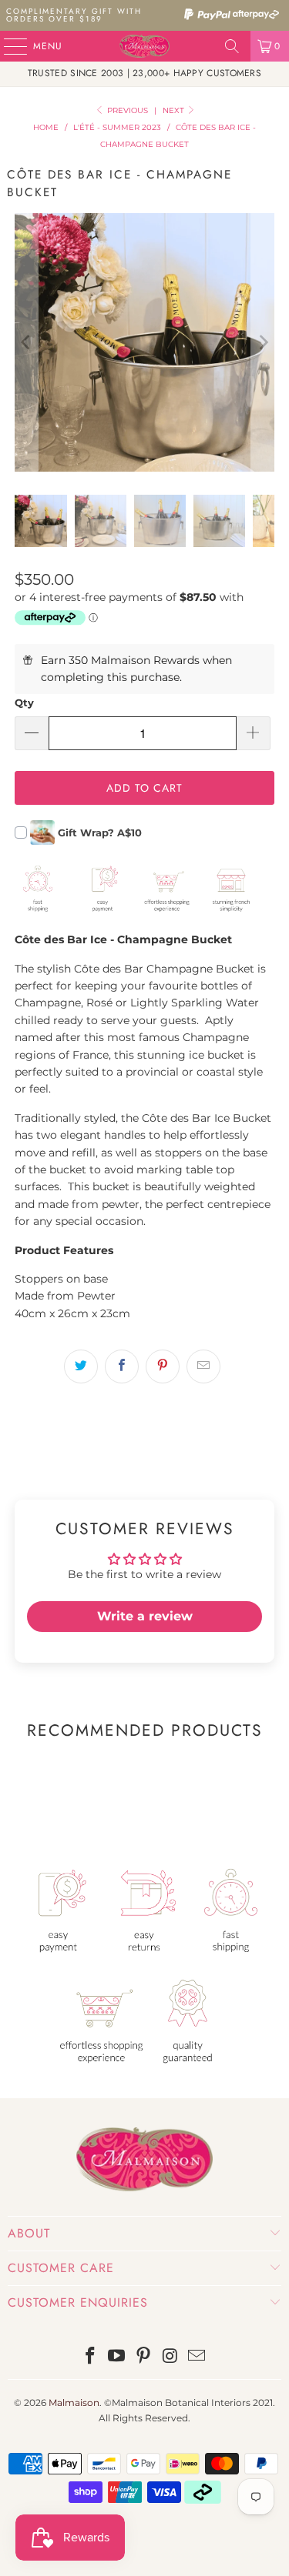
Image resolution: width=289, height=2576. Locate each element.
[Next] (263, 342)
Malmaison (74, 2402)
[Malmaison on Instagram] (170, 2357)
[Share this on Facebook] (122, 1366)
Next (175, 110)
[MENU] (8, 46)
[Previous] (26, 342)
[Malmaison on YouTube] (117, 2357)
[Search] (232, 46)
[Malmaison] (145, 46)
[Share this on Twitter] (81, 1366)
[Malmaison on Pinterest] (144, 2357)
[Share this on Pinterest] (163, 1366)
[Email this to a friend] (203, 1366)
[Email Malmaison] (197, 2357)
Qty (24, 702)
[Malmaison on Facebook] (90, 2357)
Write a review (145, 1616)
